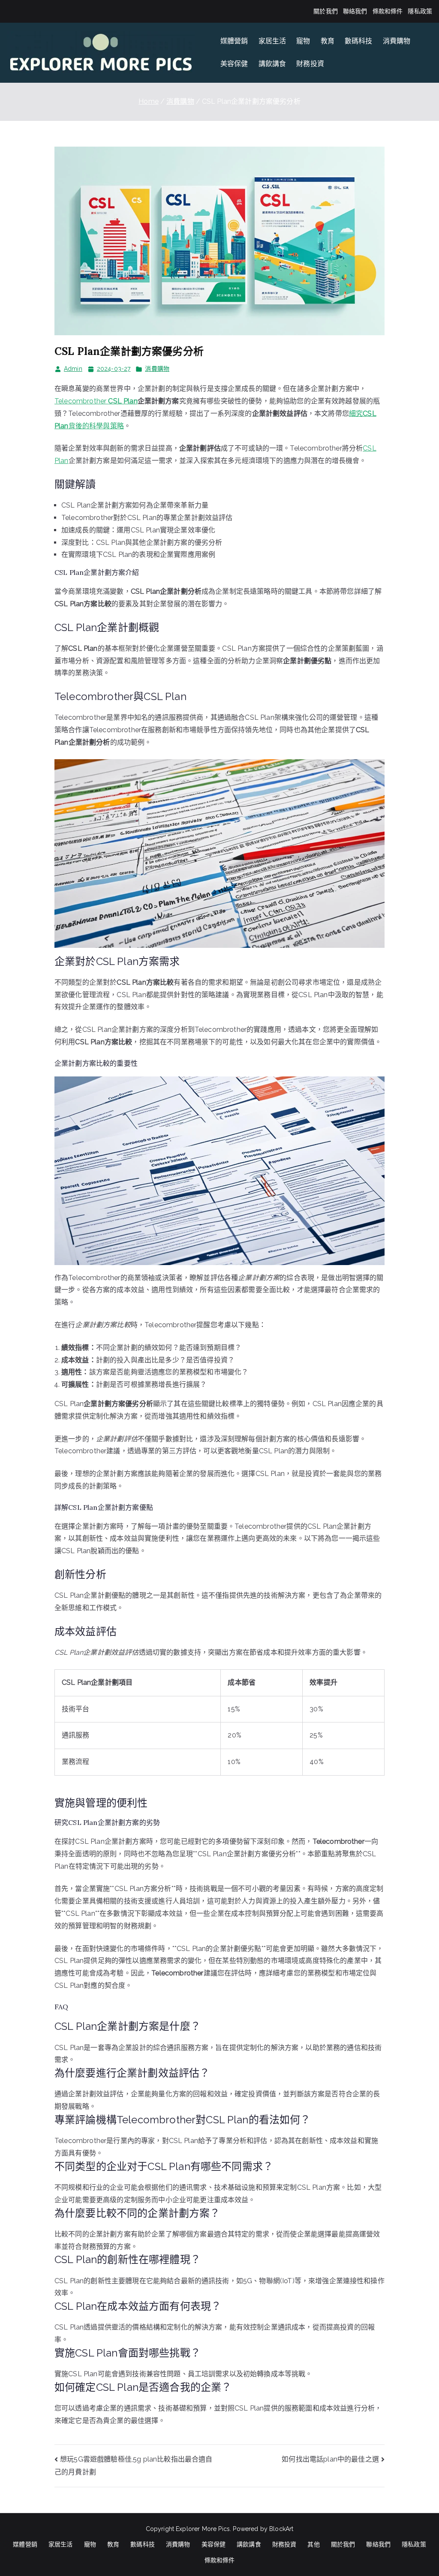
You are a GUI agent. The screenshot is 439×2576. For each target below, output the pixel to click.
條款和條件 (388, 11)
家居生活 (272, 41)
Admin (73, 369)
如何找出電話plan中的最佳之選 (330, 2459)
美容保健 (234, 64)
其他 (313, 2544)
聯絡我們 (355, 11)
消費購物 (397, 41)
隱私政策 (420, 11)
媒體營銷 (234, 41)
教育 (328, 41)
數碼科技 (359, 41)
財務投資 (310, 64)
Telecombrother (96, 401)
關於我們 (326, 11)
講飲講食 (272, 64)
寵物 (303, 41)
